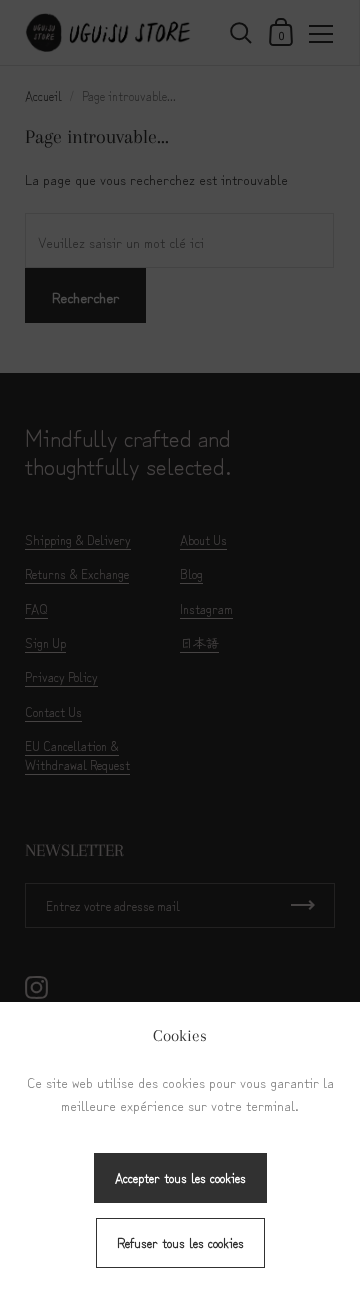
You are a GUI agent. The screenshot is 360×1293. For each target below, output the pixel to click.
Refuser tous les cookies (180, 1242)
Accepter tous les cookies (180, 1177)
